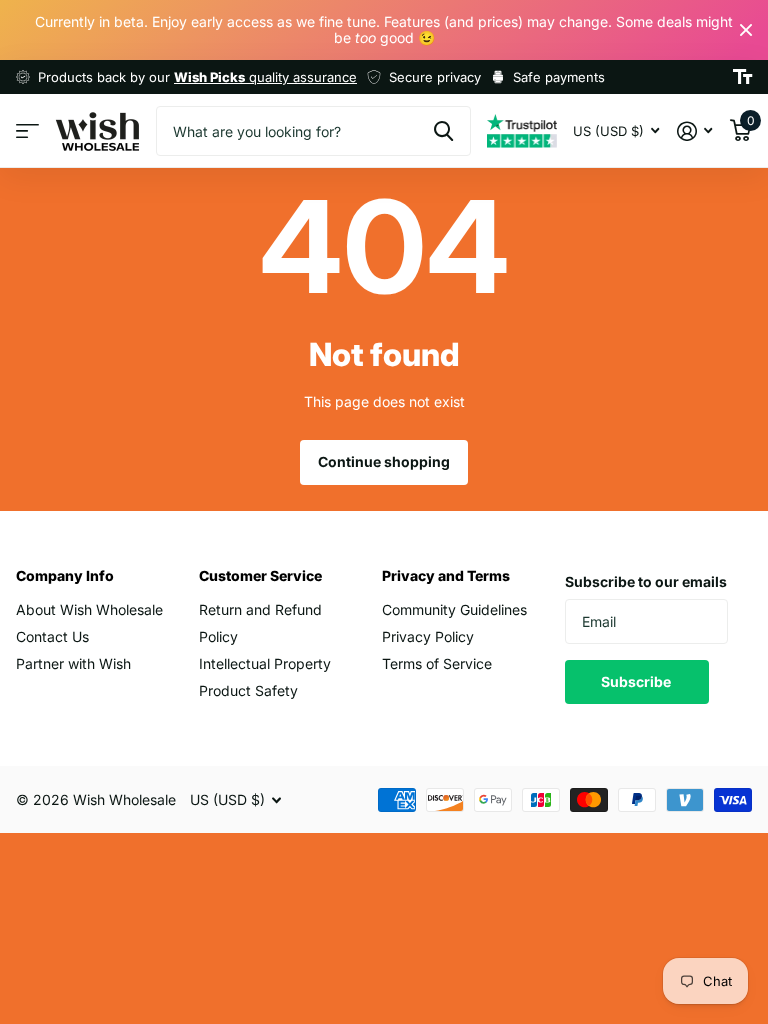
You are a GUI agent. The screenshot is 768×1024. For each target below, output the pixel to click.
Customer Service (260, 575)
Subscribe (637, 681)
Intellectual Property (265, 663)
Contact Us (52, 636)
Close (746, 30)
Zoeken (443, 131)
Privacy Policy (428, 636)
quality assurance (265, 77)
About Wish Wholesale (89, 609)
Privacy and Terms (446, 575)
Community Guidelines (454, 609)
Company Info (65, 575)
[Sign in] (694, 131)
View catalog (27, 131)
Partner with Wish (73, 663)
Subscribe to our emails (646, 581)
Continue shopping (384, 461)
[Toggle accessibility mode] (742, 77)
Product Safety (248, 690)
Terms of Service (437, 663)
